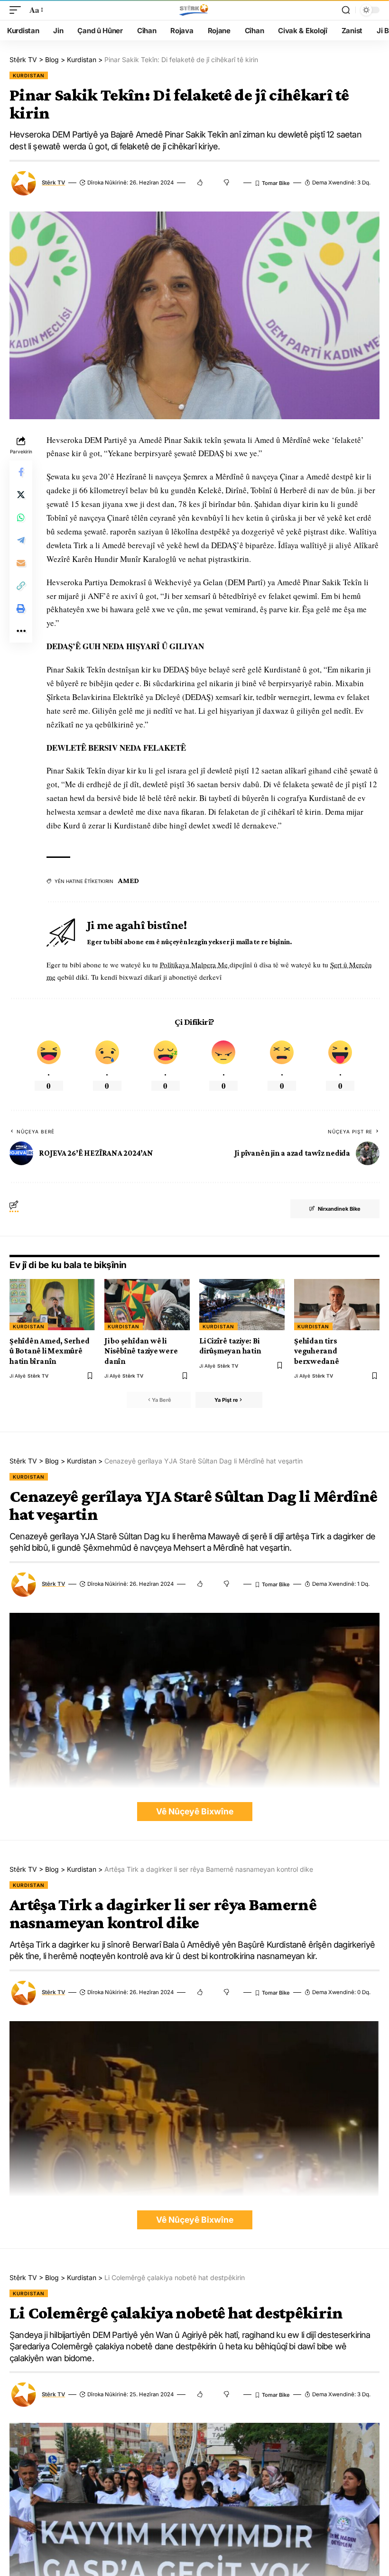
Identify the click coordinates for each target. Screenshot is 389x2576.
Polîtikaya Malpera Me (195, 965)
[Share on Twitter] (21, 495)
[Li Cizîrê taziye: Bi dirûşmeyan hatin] (242, 1305)
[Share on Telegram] (21, 540)
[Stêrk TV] (194, 10)
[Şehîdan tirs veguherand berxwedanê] (337, 1305)
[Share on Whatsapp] (21, 517)
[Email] (21, 563)
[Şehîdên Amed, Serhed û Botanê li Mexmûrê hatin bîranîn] (52, 1305)
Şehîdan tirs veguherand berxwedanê (317, 1351)
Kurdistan (29, 75)
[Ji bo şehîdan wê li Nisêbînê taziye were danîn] (147, 1305)
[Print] (21, 608)
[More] (21, 631)
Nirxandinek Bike (339, 1209)
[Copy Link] (21, 586)
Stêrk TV (53, 183)
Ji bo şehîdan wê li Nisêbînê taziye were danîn (141, 1351)
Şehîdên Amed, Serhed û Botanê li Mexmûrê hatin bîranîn (50, 1351)
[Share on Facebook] (21, 472)
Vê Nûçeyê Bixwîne (195, 1811)
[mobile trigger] (18, 10)
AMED (129, 880)
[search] (346, 10)
